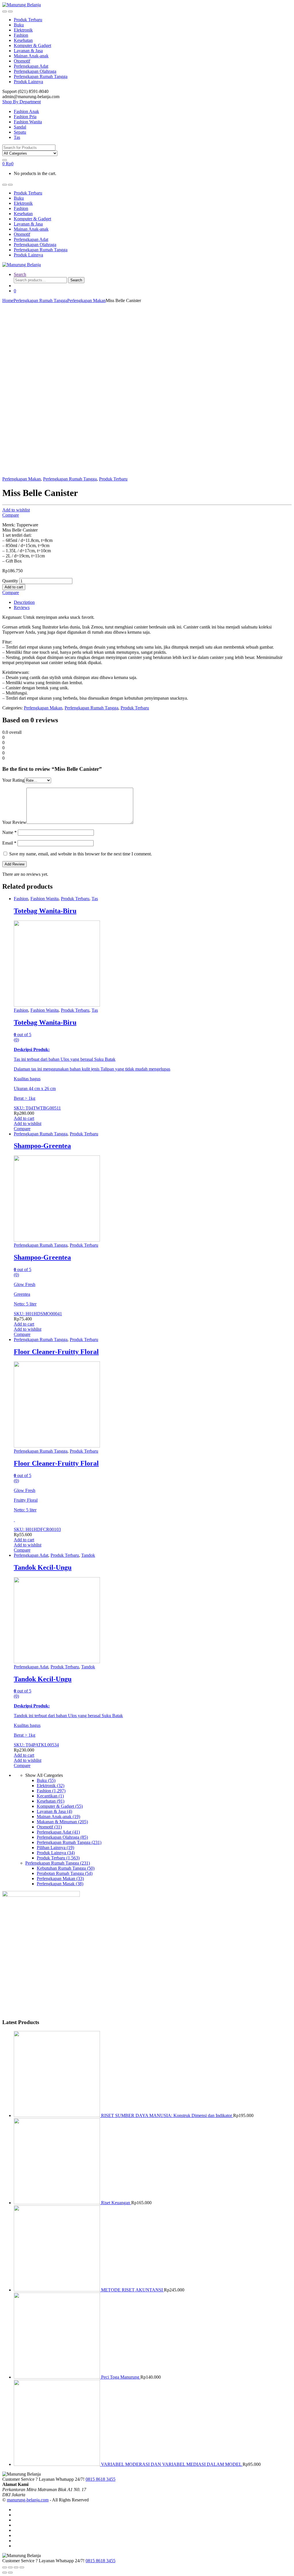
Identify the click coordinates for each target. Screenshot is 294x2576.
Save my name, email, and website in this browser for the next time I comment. (81, 854)
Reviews (22, 607)
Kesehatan (23, 40)
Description (24, 602)
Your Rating (13, 780)
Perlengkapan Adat (31, 66)
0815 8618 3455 (100, 2479)
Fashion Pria (25, 117)
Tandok (88, 1555)
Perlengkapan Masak (60, 1884)
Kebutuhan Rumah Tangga (66, 1868)
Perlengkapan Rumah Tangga (41, 76)
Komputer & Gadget (32, 45)
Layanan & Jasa (28, 51)
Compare (11, 515)
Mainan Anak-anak (31, 56)
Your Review (14, 822)
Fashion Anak (26, 111)
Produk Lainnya (28, 82)
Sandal (20, 127)
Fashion (21, 35)
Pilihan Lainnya (55, 1848)
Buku (19, 25)
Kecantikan (50, 1796)
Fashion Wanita (28, 122)
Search (20, 274)
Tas (17, 137)
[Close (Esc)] (5, 2567)
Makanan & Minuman (62, 1822)
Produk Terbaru (28, 20)
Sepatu (20, 132)
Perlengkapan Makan (86, 300)
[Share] (10, 2567)
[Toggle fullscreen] (16, 2567)
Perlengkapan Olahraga (35, 71)
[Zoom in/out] (22, 2567)
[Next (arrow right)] (10, 2573)
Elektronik (23, 30)
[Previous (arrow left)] (5, 2573)
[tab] (153, 602)
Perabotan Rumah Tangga (65, 1873)
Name (9, 832)
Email (9, 843)
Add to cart (14, 587)
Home (8, 300)
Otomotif (22, 61)
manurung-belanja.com (28, 2500)
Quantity (10, 581)
